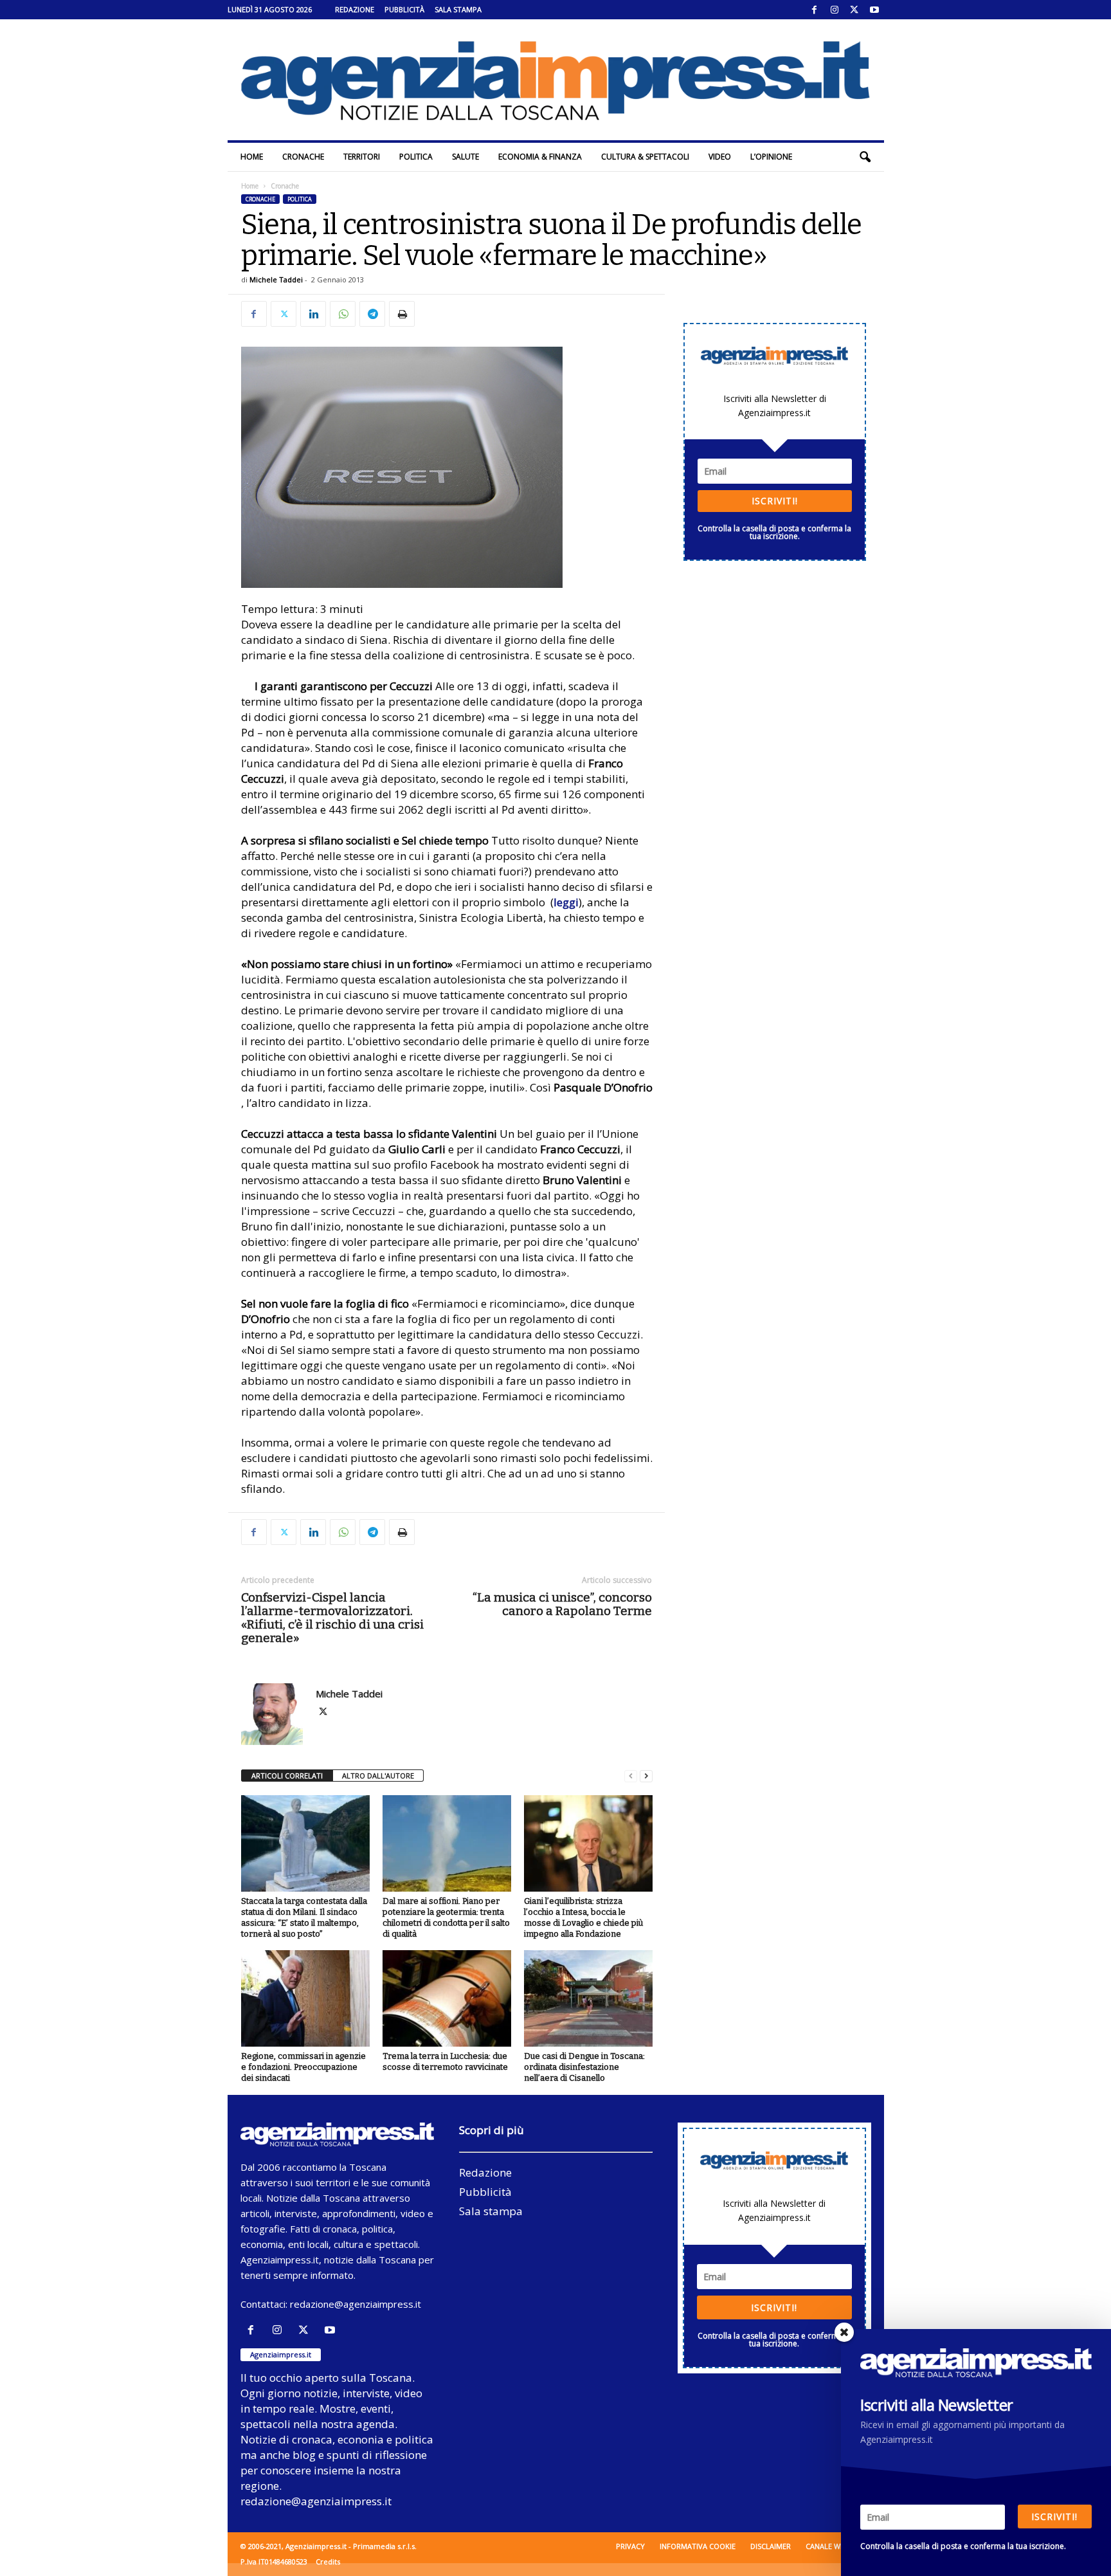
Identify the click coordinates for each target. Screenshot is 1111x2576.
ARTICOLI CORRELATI (287, 1776)
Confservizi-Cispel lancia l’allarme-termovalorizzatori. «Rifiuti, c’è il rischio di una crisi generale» (332, 1618)
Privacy (630, 2546)
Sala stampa (458, 9)
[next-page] (646, 1776)
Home (252, 157)
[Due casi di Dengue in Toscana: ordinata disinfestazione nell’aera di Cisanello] (588, 1998)
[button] (865, 157)
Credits (328, 2562)
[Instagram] (835, 10)
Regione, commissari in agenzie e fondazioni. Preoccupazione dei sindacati (303, 2067)
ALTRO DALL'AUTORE (378, 1776)
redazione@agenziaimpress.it (356, 2304)
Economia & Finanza (540, 157)
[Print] (402, 314)
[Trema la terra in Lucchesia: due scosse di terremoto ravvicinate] (447, 1998)
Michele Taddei (276, 279)
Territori (362, 157)
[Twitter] (854, 10)
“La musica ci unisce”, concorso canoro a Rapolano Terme (562, 1604)
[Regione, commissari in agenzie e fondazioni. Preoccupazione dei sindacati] (305, 1998)
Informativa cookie (698, 2546)
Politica (416, 157)
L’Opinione (771, 157)
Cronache (303, 157)
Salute (465, 157)
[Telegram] (372, 314)
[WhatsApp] (343, 314)
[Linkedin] (313, 314)
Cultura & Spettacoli (645, 157)
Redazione (355, 9)
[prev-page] (631, 1776)
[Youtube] (874, 10)
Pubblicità (404, 9)
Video (720, 157)
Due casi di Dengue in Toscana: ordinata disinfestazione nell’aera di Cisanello (584, 2067)
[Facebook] (815, 10)
